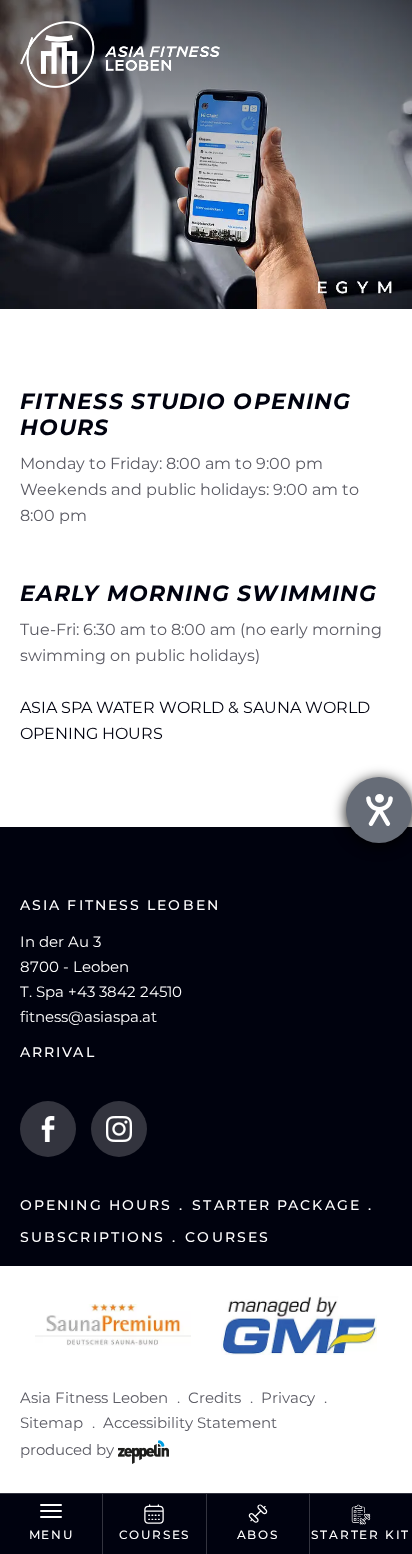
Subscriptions (92, 1237)
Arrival (58, 1052)
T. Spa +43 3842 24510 (101, 991)
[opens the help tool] (379, 810)
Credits (214, 1397)
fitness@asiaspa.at (88, 1016)
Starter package (276, 1205)
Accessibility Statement (190, 1422)
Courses (227, 1237)
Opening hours (96, 1205)
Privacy (288, 1397)
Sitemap (51, 1422)
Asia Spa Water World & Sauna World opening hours (195, 720)
